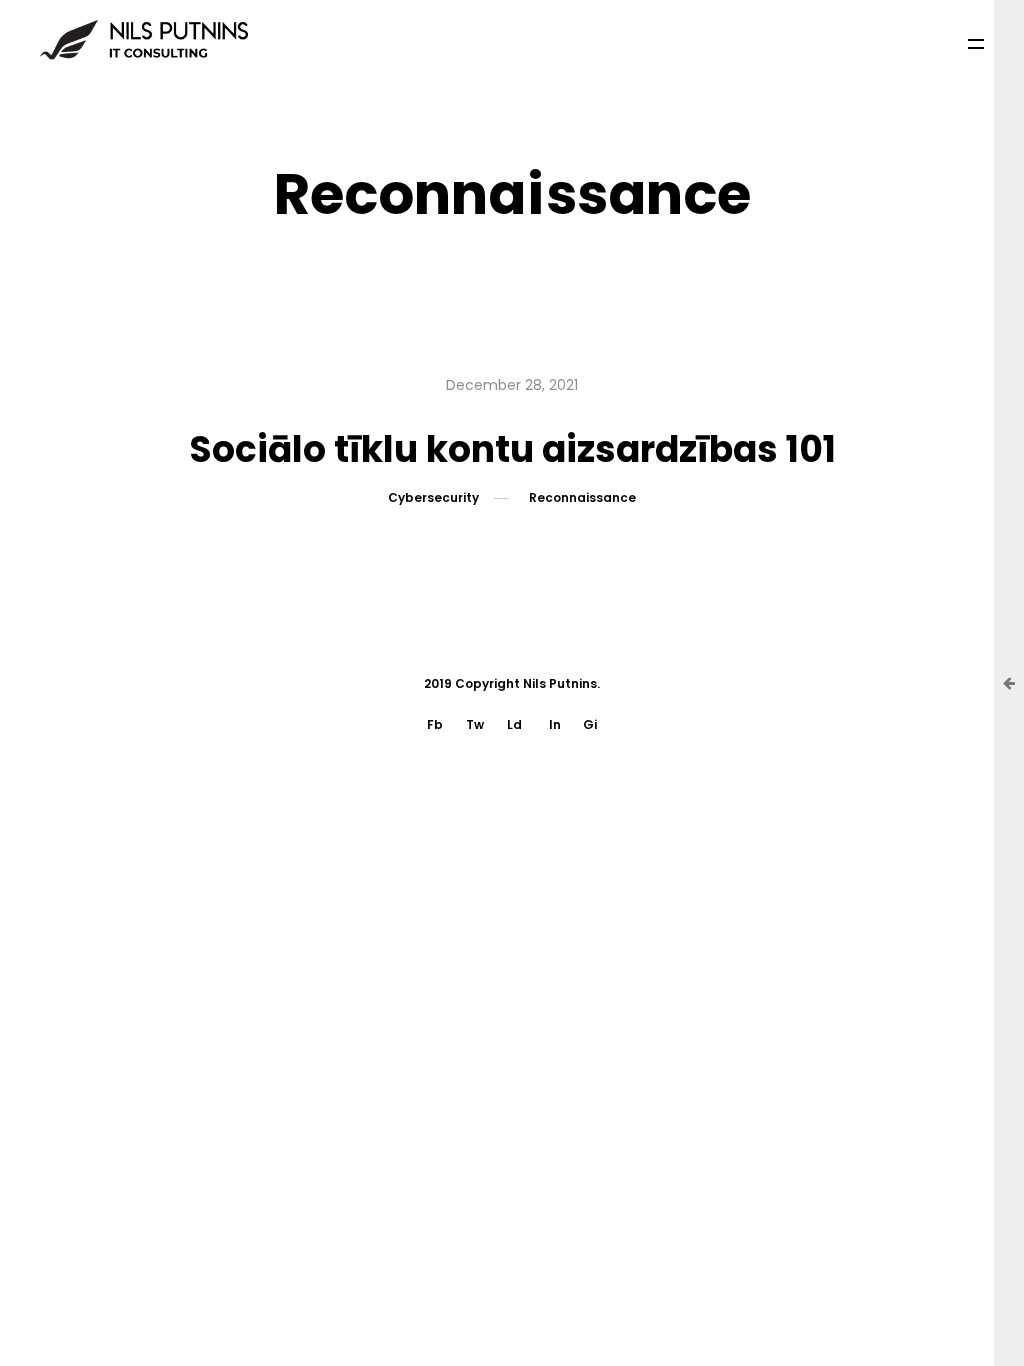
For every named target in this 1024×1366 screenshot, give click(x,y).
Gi (590, 724)
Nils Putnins (560, 683)
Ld (514, 724)
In (555, 724)
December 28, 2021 (512, 385)
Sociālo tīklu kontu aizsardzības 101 (512, 449)
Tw (475, 724)
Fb (435, 724)
